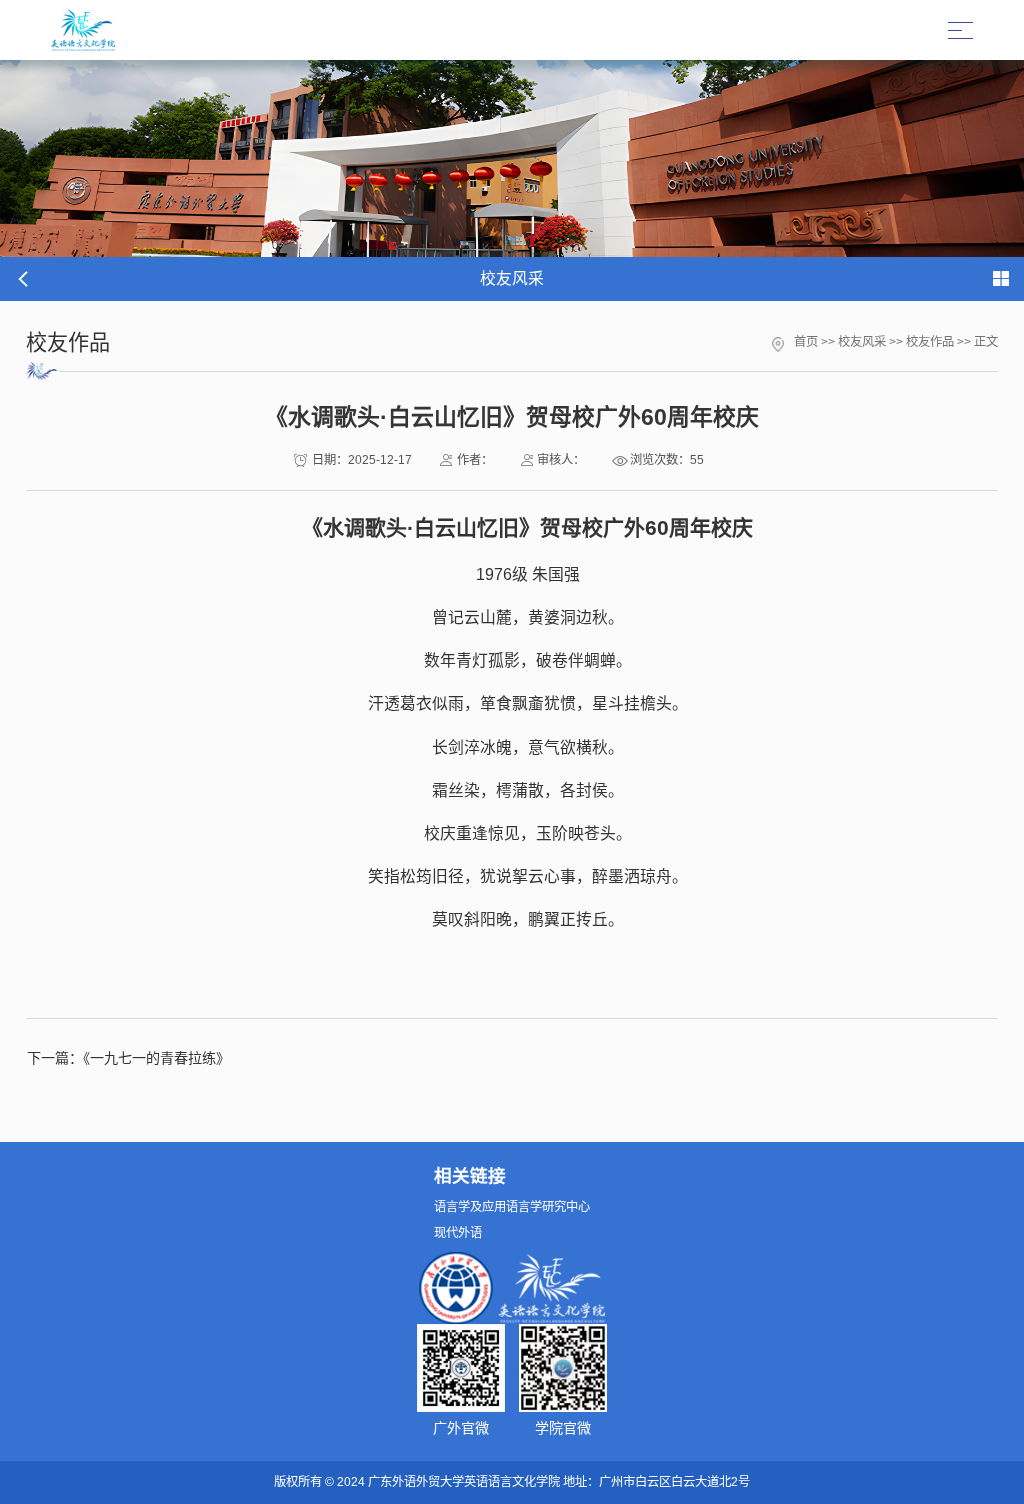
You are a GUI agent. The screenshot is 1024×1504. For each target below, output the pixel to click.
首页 (806, 342)
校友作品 (930, 342)
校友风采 (862, 342)
